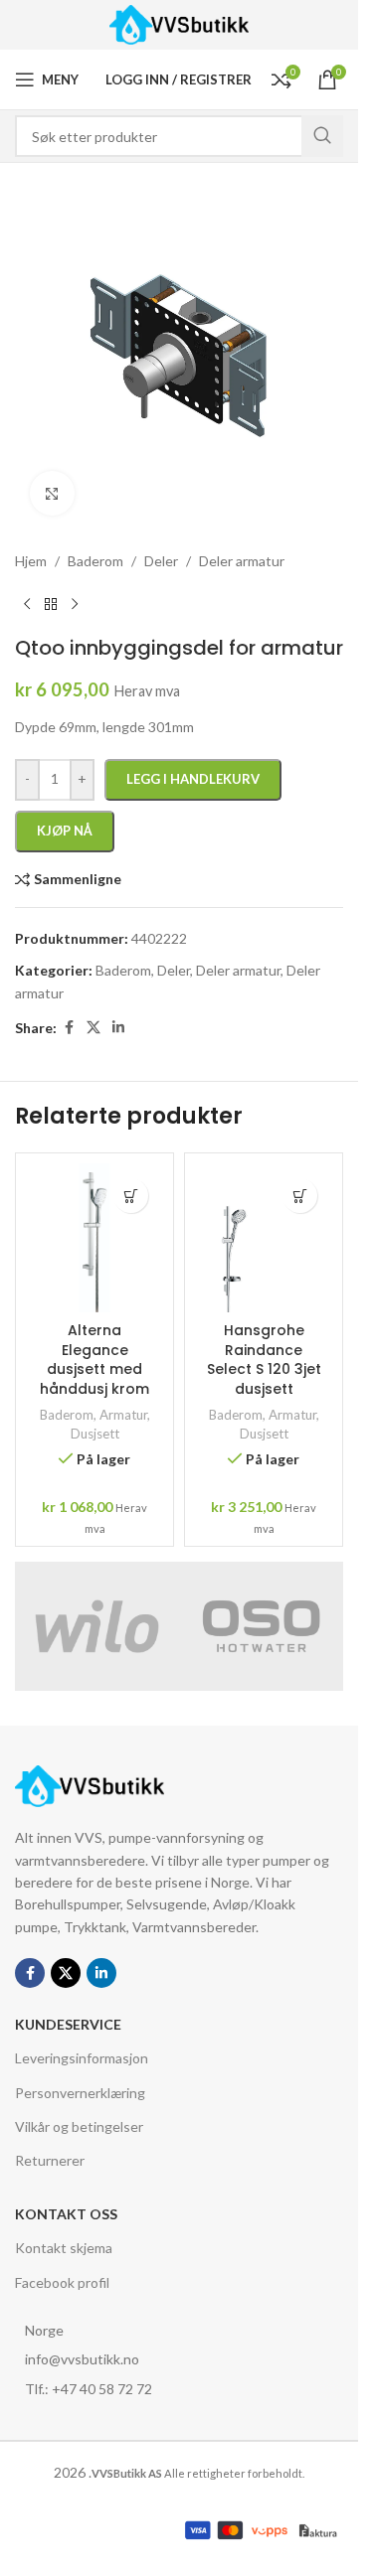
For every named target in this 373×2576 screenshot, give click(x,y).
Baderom (67, 1415)
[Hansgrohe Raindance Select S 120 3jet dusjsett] (264, 1238)
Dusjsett (95, 1434)
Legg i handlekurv (193, 779)
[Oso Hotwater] (261, 1626)
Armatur (123, 1415)
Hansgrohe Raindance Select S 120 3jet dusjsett (264, 1360)
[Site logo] (180, 23)
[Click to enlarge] (52, 493)
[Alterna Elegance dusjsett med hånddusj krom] (94, 1238)
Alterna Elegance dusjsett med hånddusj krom (94, 1360)
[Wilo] (97, 1626)
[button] (131, 1196)
